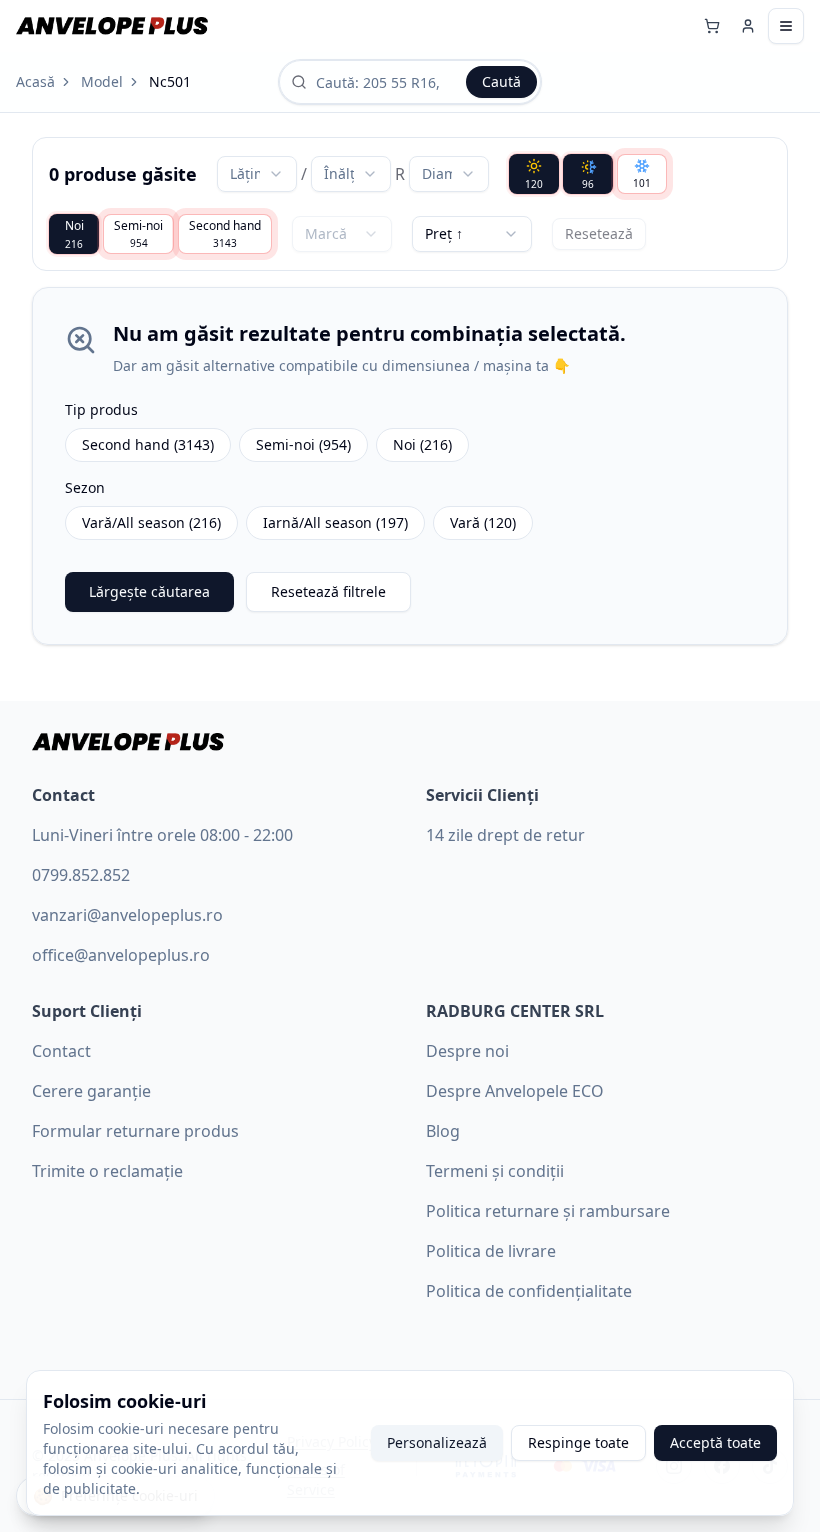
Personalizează (437, 1442)
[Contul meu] (748, 26)
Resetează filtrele (328, 591)
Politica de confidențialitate (529, 1291)
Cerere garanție (91, 1091)
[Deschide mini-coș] (712, 26)
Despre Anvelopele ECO (515, 1091)
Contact (61, 1051)
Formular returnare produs (135, 1131)
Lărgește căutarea (149, 591)
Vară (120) (483, 522)
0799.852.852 (81, 875)
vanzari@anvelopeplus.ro (127, 915)
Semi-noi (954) (303, 444)
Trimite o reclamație (107, 1171)
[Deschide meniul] (786, 26)
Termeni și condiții (495, 1171)
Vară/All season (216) (151, 522)
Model (102, 81)
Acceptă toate (715, 1442)
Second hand (225, 233)
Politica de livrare (491, 1251)
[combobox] (257, 174)
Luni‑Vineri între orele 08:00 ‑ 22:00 (162, 835)
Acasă (35, 81)
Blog (443, 1131)
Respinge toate (578, 1442)
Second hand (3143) (148, 444)
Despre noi (467, 1051)
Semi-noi (138, 233)
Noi (74, 234)
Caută (501, 81)
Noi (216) (422, 444)
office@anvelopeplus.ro (121, 955)
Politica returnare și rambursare (548, 1211)
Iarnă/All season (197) (335, 522)
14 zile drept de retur (505, 835)
